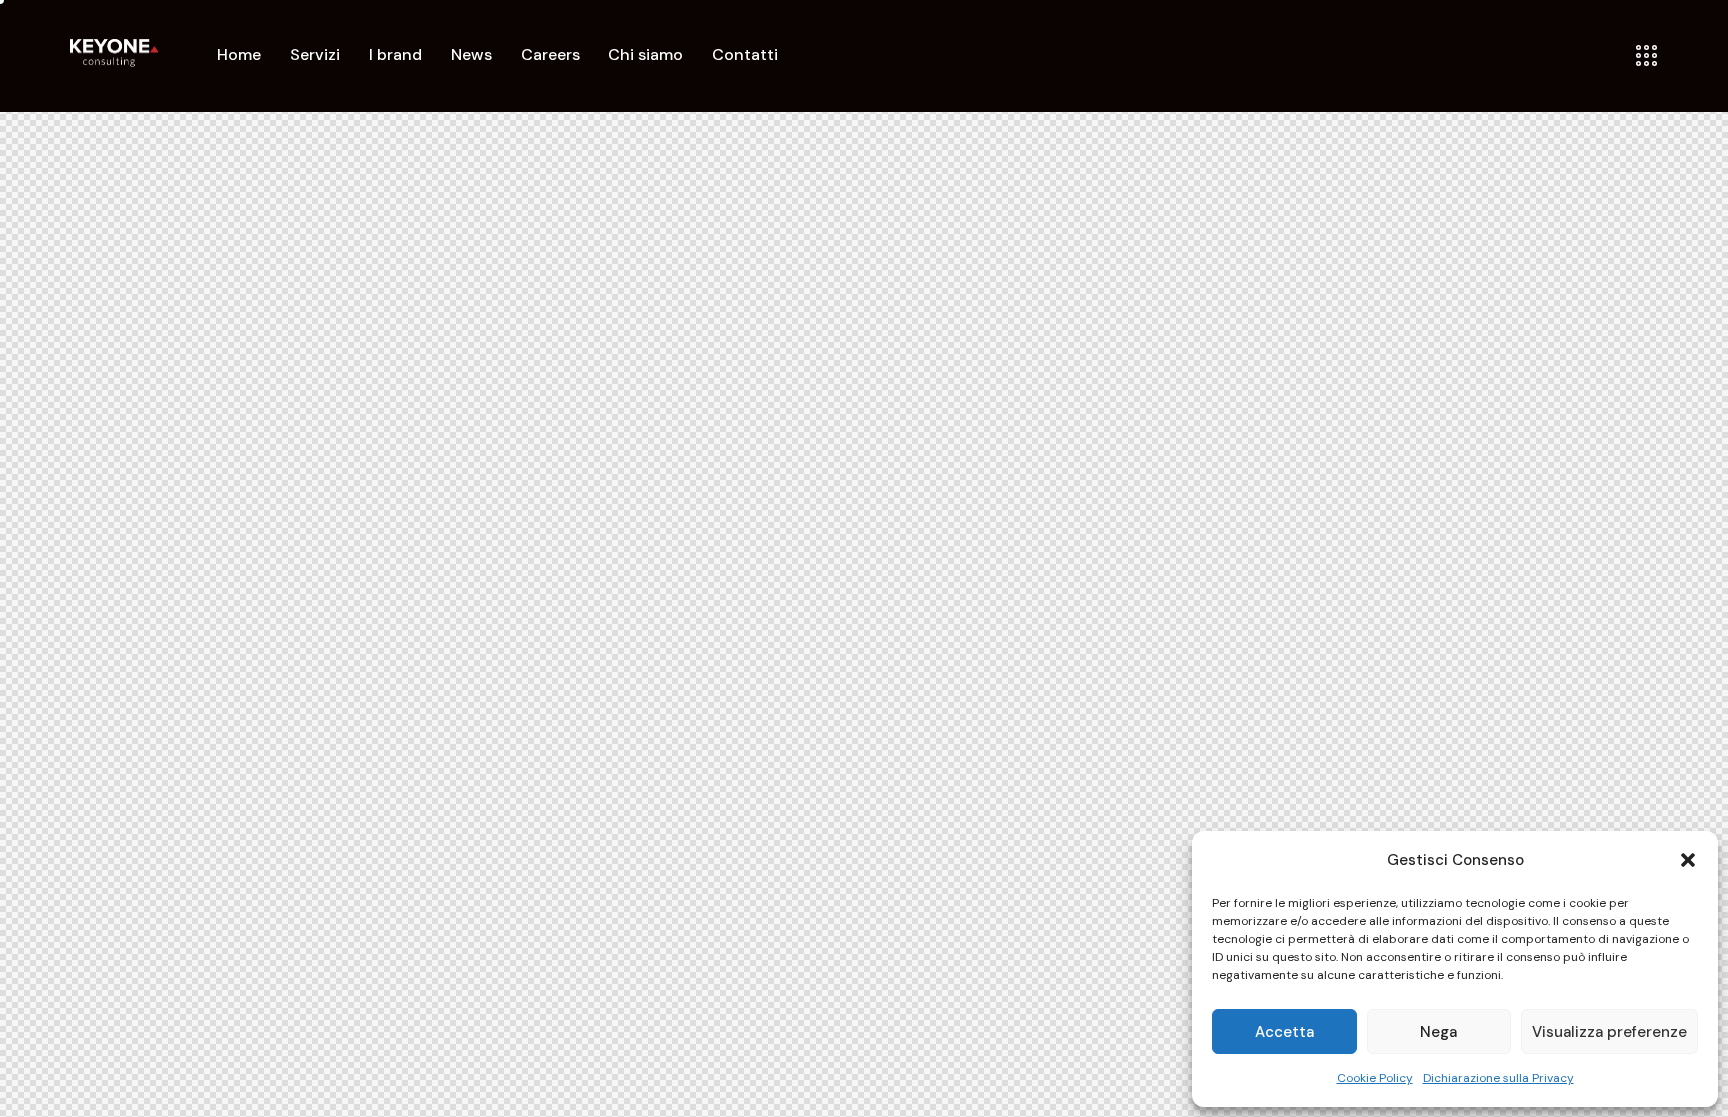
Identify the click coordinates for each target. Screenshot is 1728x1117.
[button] (1688, 860)
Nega (1438, 1032)
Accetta (1284, 1032)
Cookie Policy (1375, 1078)
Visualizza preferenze (1609, 1032)
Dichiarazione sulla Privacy (1498, 1078)
